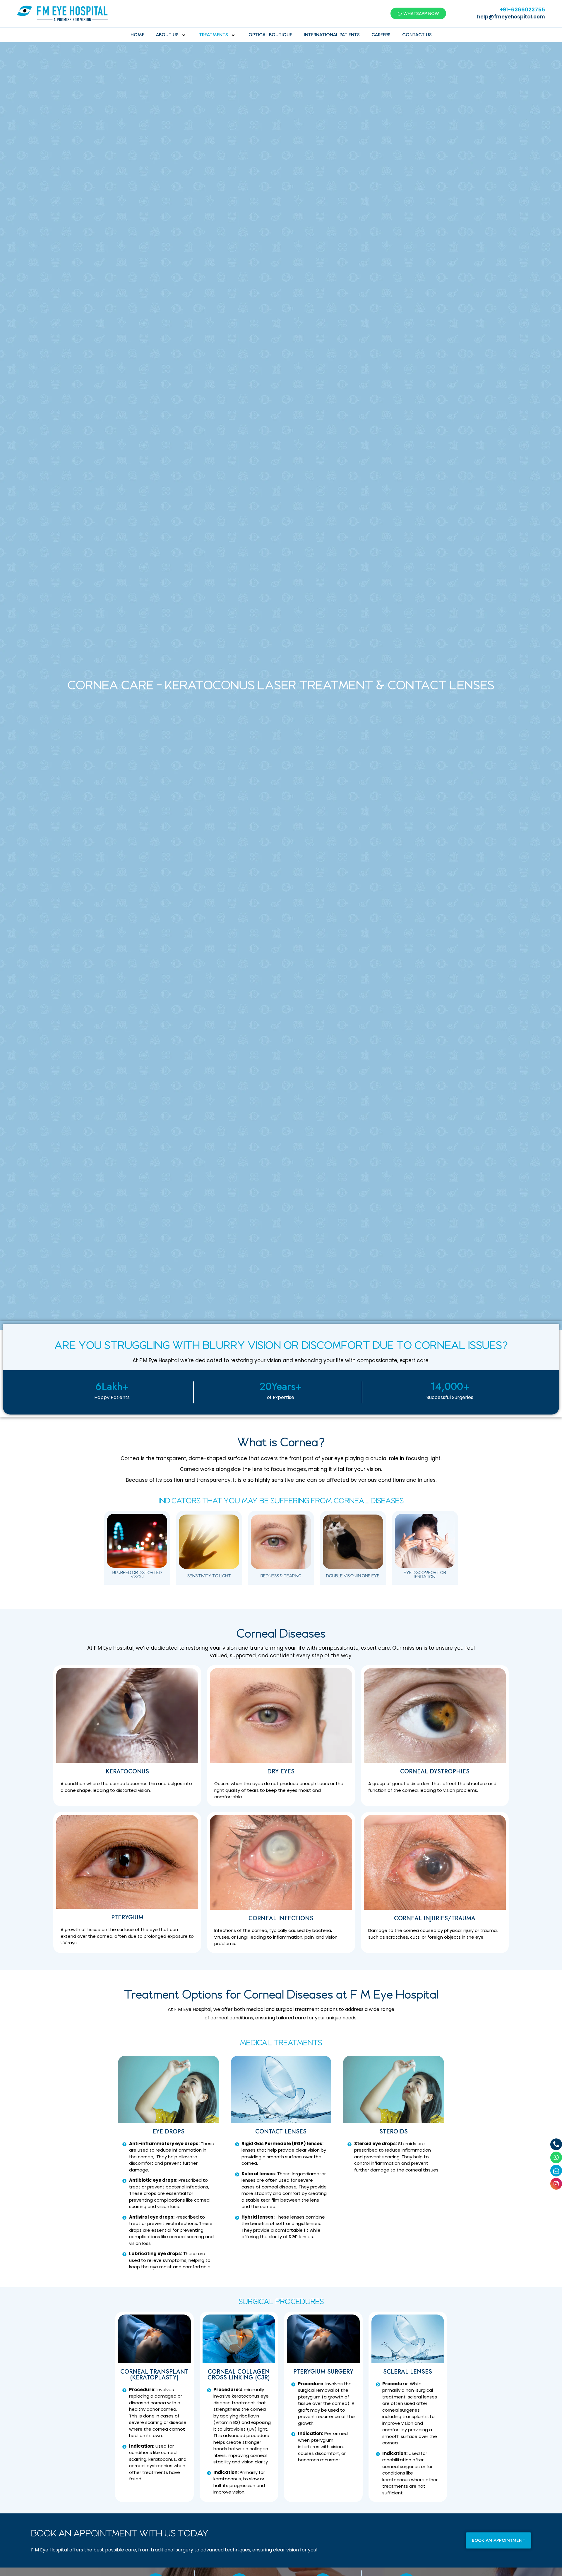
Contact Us (417, 35)
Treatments (214, 35)
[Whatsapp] (556, 2157)
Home (137, 35)
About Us (167, 35)
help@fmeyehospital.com (511, 17)
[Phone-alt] (556, 2144)
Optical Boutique (270, 35)
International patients (332, 35)
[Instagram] (556, 2184)
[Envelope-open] (556, 2171)
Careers (381, 35)
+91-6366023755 (522, 10)
